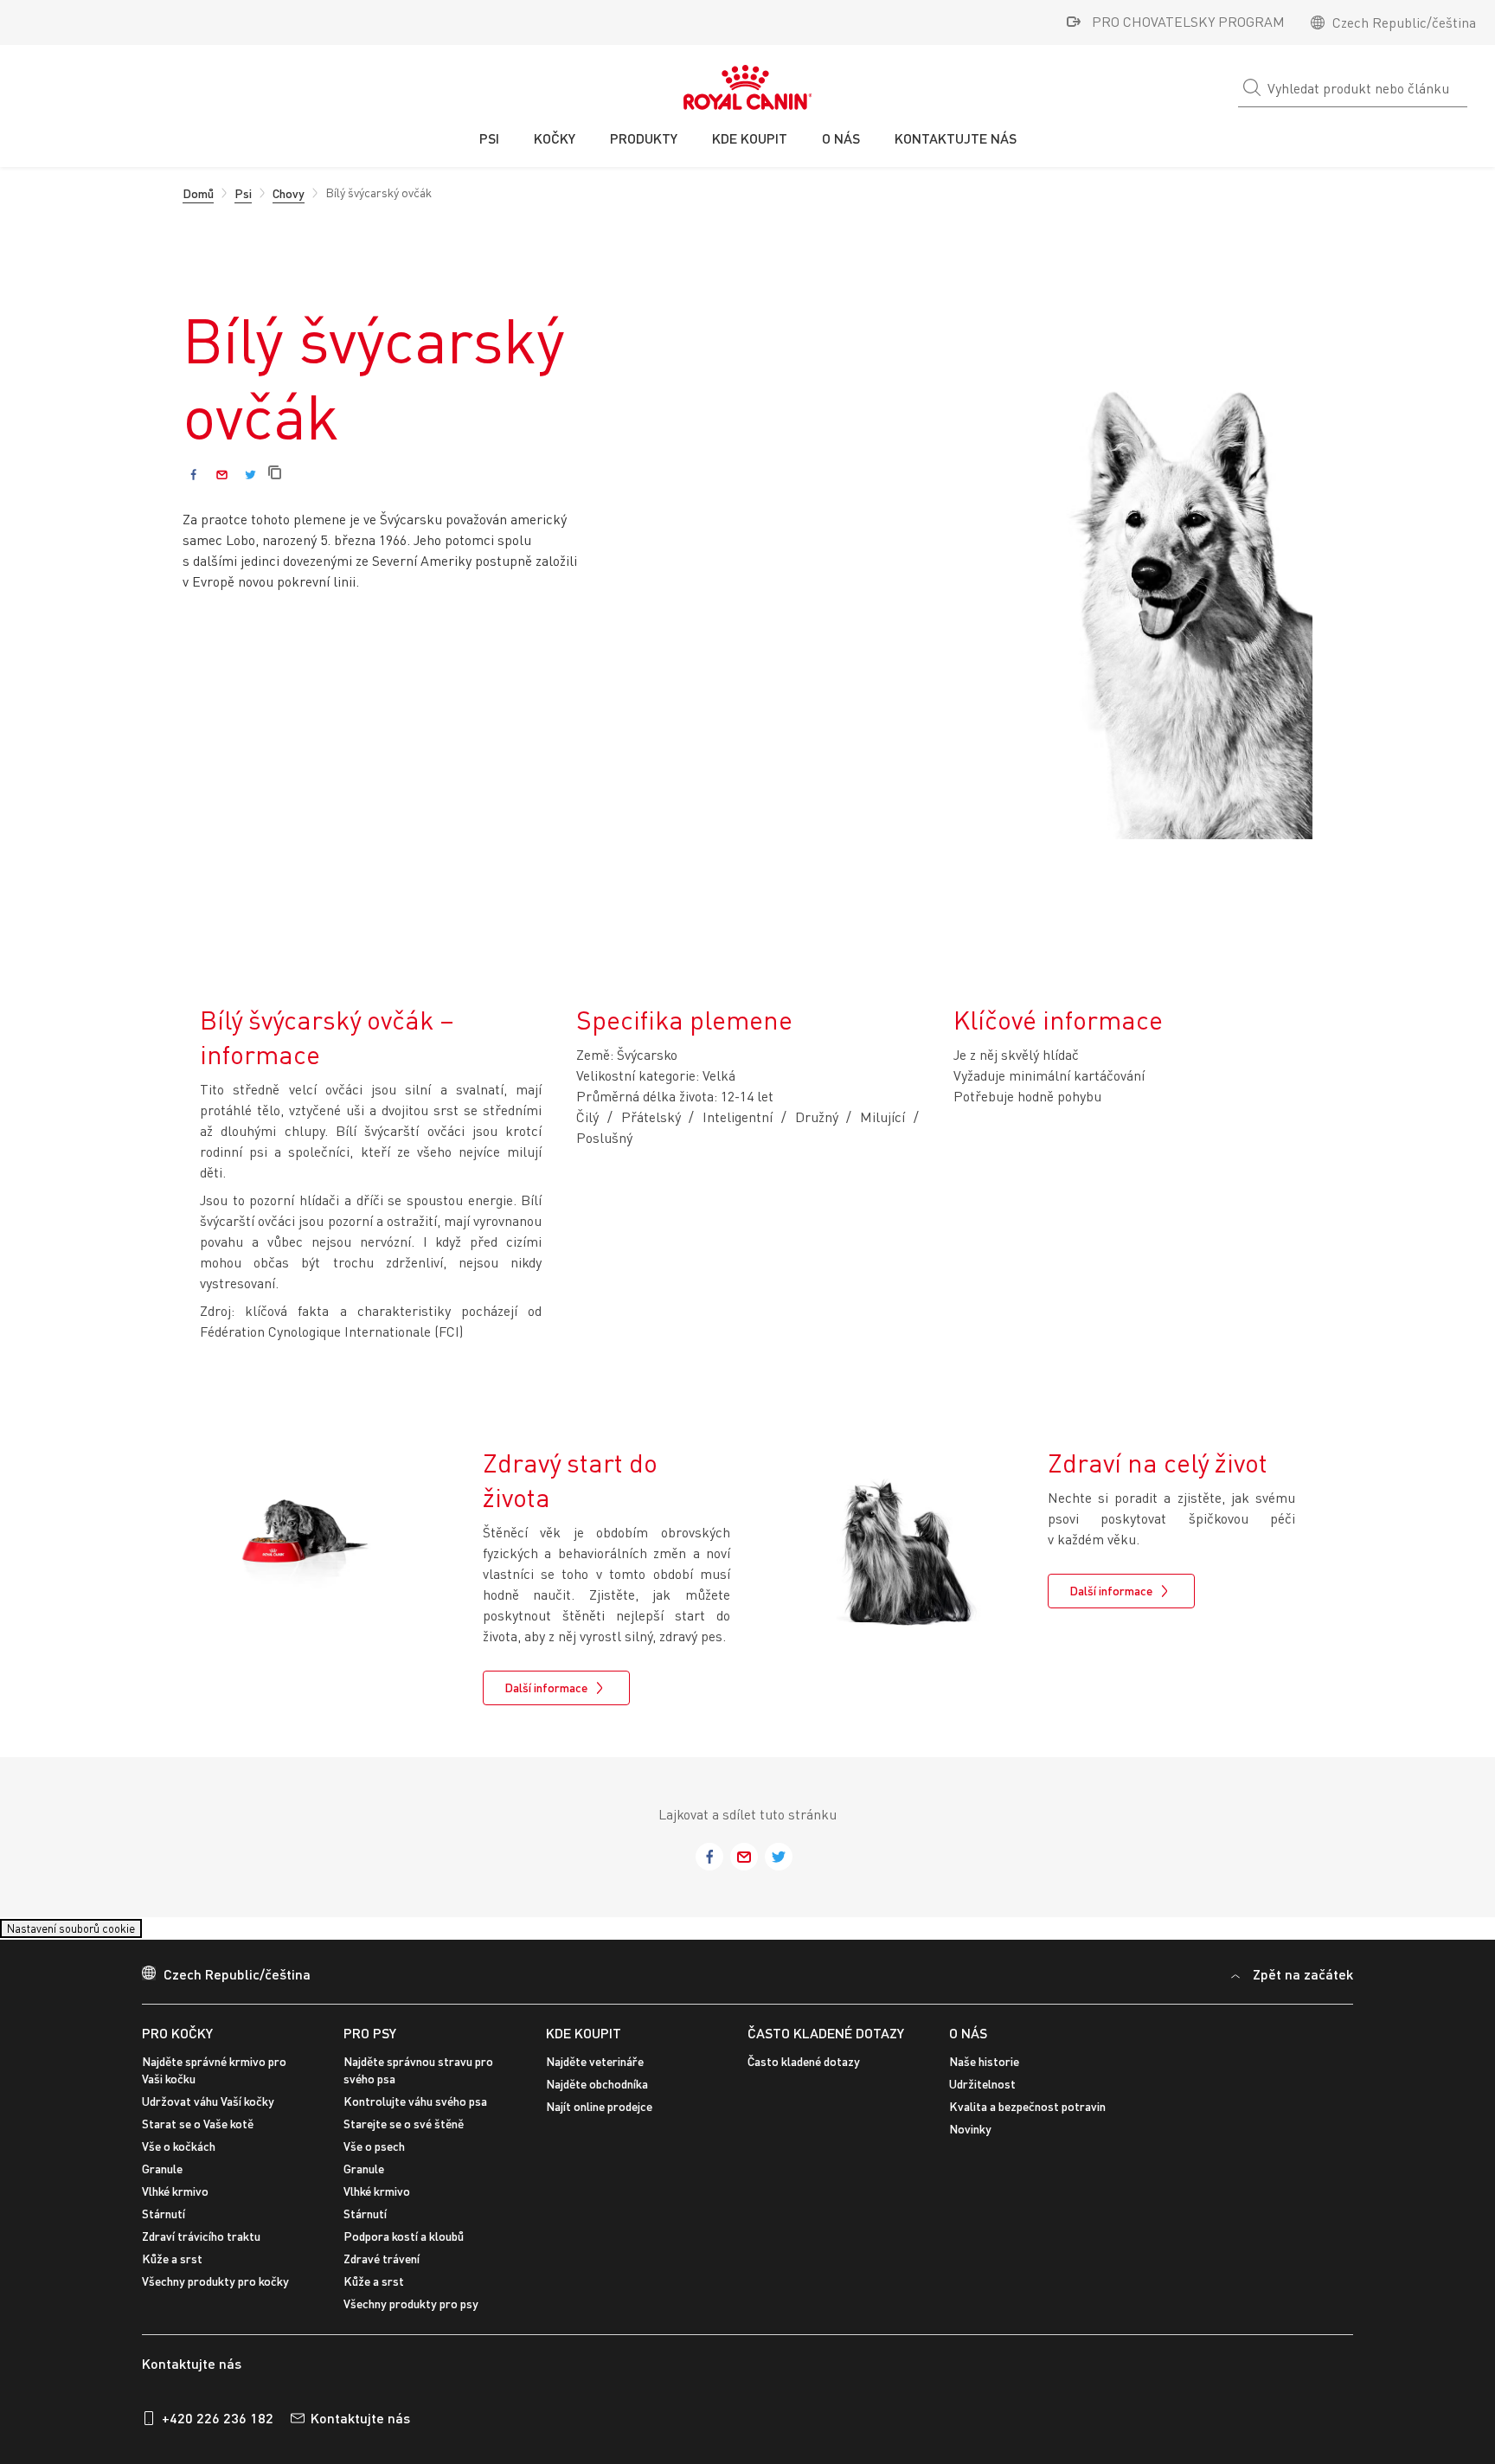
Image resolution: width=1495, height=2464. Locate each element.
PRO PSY (370, 2043)
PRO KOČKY (177, 2043)
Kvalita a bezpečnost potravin (1027, 2117)
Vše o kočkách (179, 2156)
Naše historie (984, 2072)
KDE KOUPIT (584, 2043)
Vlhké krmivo (175, 2201)
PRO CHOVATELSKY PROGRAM (1188, 22)
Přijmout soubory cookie (1191, 2319)
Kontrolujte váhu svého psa (415, 2111)
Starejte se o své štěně (404, 2134)
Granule (162, 2179)
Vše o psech (374, 2156)
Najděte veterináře (595, 2072)
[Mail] (222, 475)
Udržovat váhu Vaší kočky (208, 2111)
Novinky (970, 2139)
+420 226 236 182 (218, 2429)
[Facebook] (193, 475)
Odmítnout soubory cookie (1358, 2319)
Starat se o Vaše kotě (198, 2134)
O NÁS (968, 2043)
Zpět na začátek (1303, 1984)
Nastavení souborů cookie (87, 1933)
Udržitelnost (982, 2094)
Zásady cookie (119, 2342)
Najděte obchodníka (597, 2094)
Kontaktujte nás (360, 2429)
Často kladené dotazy (826, 2043)
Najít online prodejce (599, 2117)
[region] (747, 2321)
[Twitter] (250, 475)
